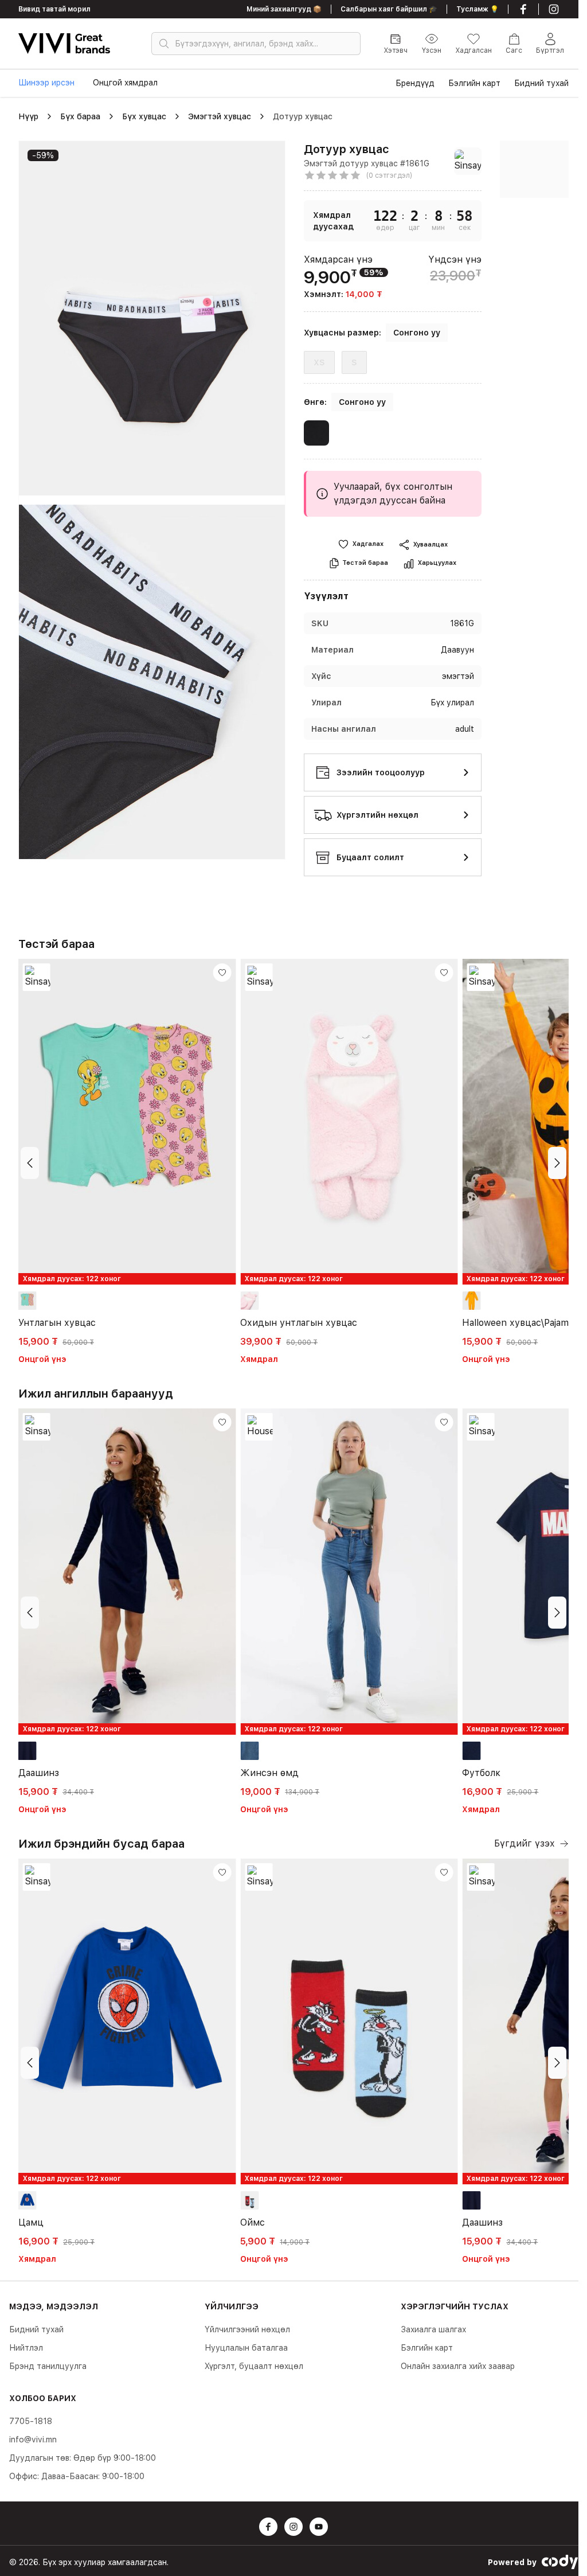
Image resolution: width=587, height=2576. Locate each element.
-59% (43, 155)
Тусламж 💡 (478, 9)
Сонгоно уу (417, 333)
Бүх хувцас (144, 116)
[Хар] (316, 435)
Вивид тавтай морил (54, 9)
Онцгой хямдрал (125, 83)
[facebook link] (523, 9)
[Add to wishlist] (222, 973)
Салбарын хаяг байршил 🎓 (389, 9)
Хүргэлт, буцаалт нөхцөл (254, 2366)
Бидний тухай (36, 2329)
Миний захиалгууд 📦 (284, 9)
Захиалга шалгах (433, 2329)
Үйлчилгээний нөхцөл (247, 2329)
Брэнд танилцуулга (48, 2366)
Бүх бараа (80, 116)
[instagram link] (554, 9)
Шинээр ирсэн (46, 83)
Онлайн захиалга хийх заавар (458, 2366)
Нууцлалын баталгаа (246, 2348)
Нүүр (28, 116)
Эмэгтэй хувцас (220, 116)
